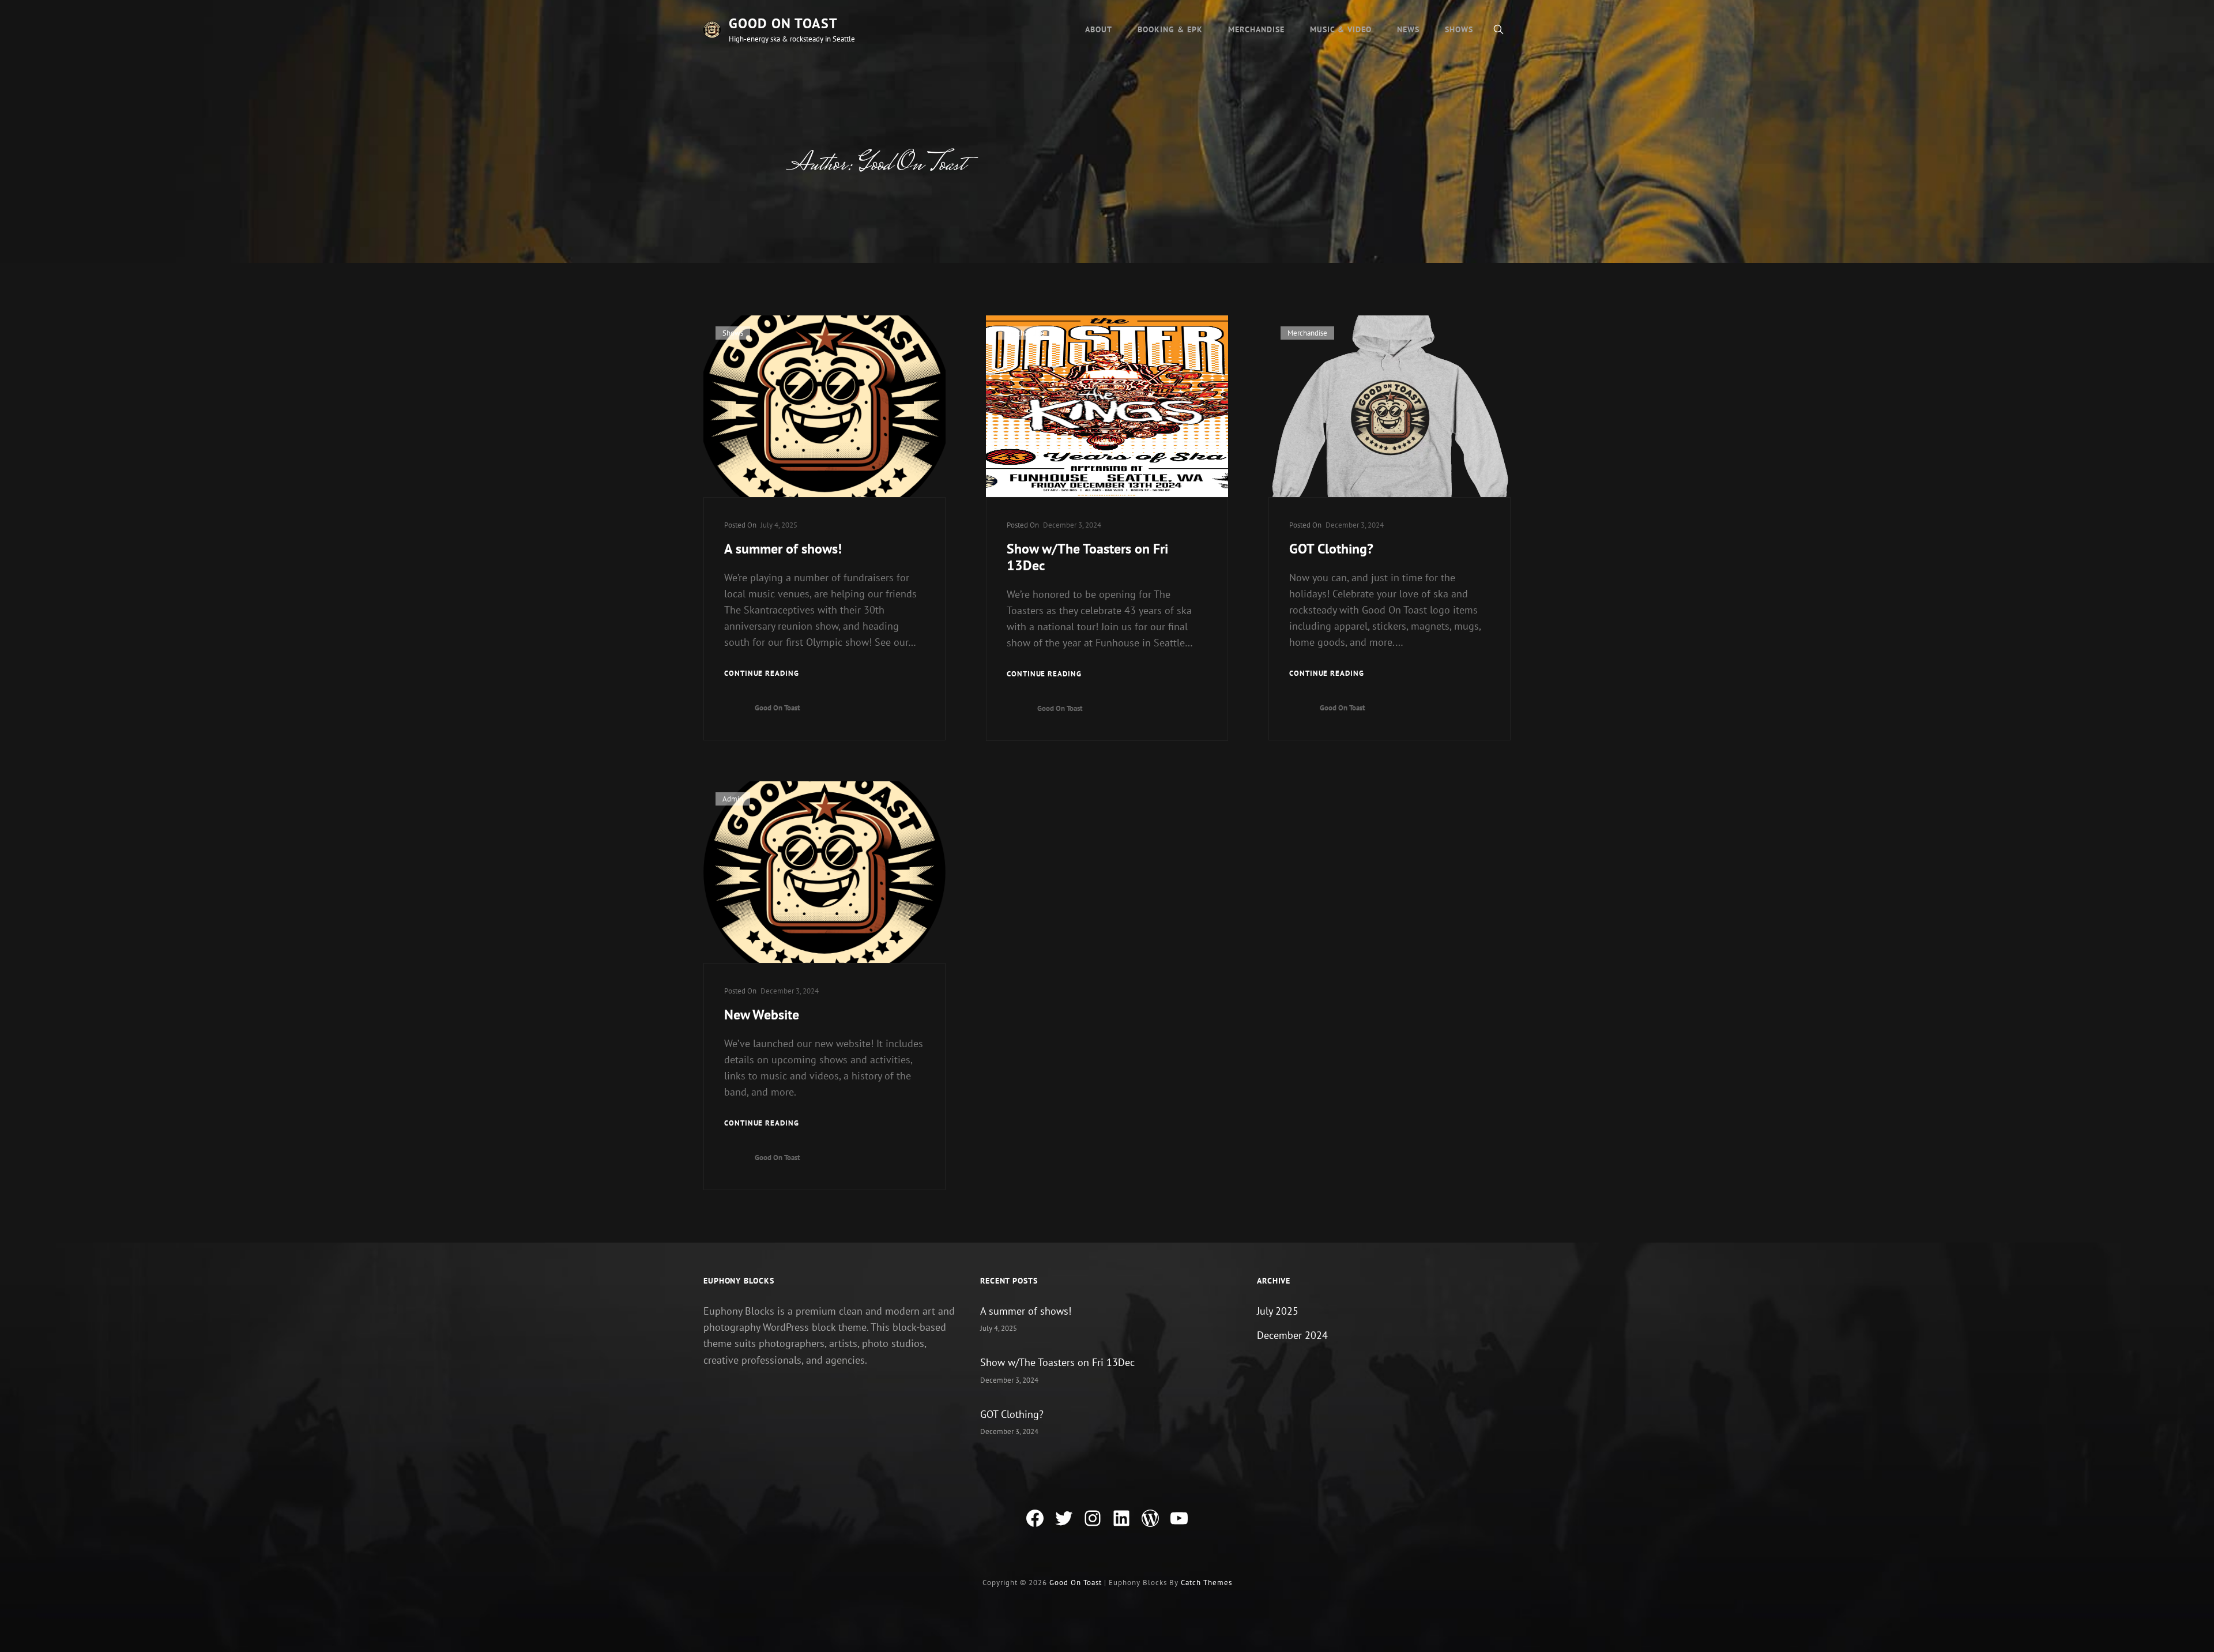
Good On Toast (783, 23)
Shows (1459, 29)
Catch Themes (1206, 1583)
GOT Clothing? (1331, 549)
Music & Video (1341, 29)
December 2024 (1292, 1335)
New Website (762, 1015)
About (1099, 29)
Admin (733, 799)
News (1408, 29)
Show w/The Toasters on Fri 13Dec (1087, 558)
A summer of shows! (783, 549)
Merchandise (1256, 29)
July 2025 (1278, 1311)
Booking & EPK (1170, 29)
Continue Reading (762, 673)
